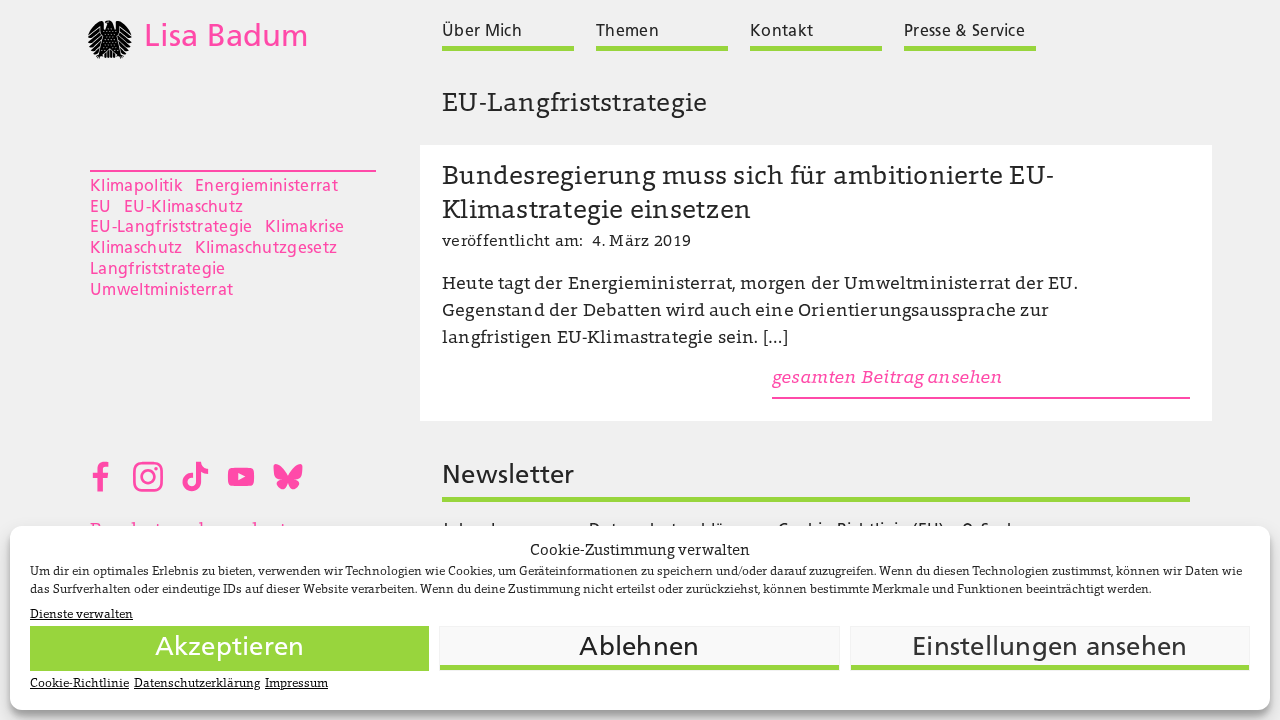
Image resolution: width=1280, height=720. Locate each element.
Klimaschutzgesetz (266, 249)
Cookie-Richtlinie (79, 684)
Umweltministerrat (161, 291)
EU (101, 208)
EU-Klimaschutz (183, 208)
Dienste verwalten (81, 615)
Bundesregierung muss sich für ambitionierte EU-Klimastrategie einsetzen (748, 195)
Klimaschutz (136, 249)
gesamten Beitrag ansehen (887, 379)
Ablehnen (639, 648)
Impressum (296, 684)
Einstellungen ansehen (1049, 648)
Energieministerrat (266, 187)
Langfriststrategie (158, 270)
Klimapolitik (136, 187)
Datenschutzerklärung (197, 684)
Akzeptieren (230, 648)
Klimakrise (304, 228)
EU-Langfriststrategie (171, 228)
